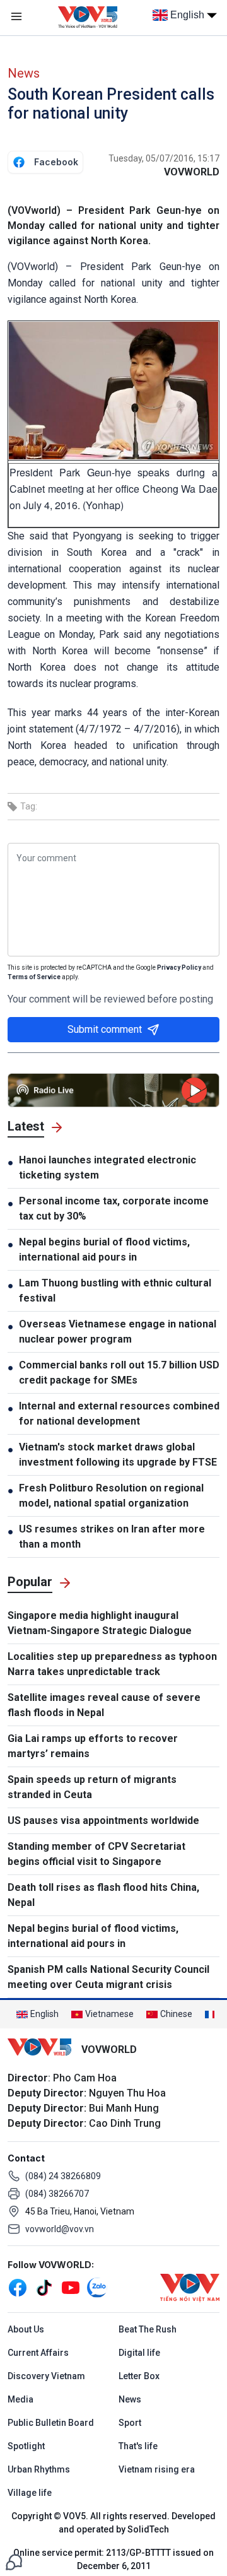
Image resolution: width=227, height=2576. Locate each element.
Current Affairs (38, 2353)
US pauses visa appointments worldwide (103, 1820)
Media (20, 2399)
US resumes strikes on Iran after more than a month (112, 1537)
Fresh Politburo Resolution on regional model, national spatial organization (111, 1496)
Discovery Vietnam (46, 2376)
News (24, 73)
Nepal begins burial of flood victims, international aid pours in (104, 1250)
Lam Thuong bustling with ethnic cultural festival (115, 1291)
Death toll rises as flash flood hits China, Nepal (103, 1895)
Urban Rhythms (39, 2469)
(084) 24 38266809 (63, 2176)
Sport (130, 2423)
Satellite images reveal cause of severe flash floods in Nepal (104, 1705)
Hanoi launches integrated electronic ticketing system (108, 1167)
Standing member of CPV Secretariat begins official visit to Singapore (96, 1854)
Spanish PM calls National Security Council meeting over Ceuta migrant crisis (108, 1977)
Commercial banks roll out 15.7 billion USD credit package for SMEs (119, 1373)
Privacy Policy (179, 967)
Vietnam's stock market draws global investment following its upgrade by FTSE (118, 1455)
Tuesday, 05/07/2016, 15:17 (164, 158)
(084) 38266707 (57, 2194)
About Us (26, 2329)
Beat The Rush (148, 2329)
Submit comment (105, 1029)
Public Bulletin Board (51, 2423)
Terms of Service (34, 977)
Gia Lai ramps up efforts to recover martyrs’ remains (93, 1746)
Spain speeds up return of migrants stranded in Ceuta (92, 1787)
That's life (138, 2446)
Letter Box (139, 2376)
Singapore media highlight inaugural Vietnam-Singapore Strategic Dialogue (100, 1623)
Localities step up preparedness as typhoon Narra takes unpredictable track (112, 1664)
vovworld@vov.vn (60, 2229)
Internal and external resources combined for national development (119, 1414)
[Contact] (14, 2561)
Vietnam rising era (157, 2469)
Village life (30, 2493)
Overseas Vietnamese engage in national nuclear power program (118, 1332)
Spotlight (26, 2446)
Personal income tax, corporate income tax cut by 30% (114, 1209)
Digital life (139, 2353)
